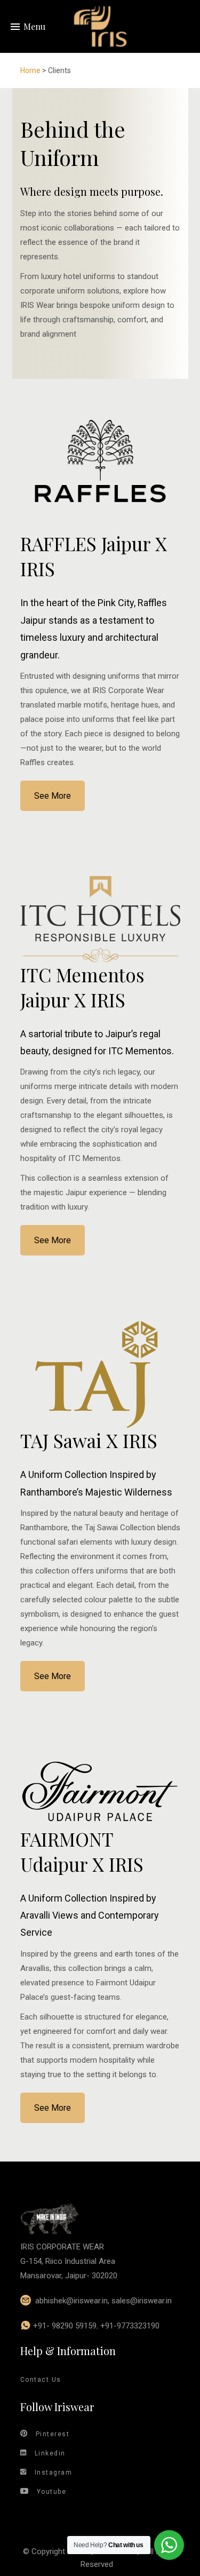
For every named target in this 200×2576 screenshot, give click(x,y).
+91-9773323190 (130, 2326)
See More (53, 796)
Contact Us (41, 2380)
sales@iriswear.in (142, 2301)
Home (30, 70)
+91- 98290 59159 (65, 2326)
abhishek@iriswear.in (71, 2301)
